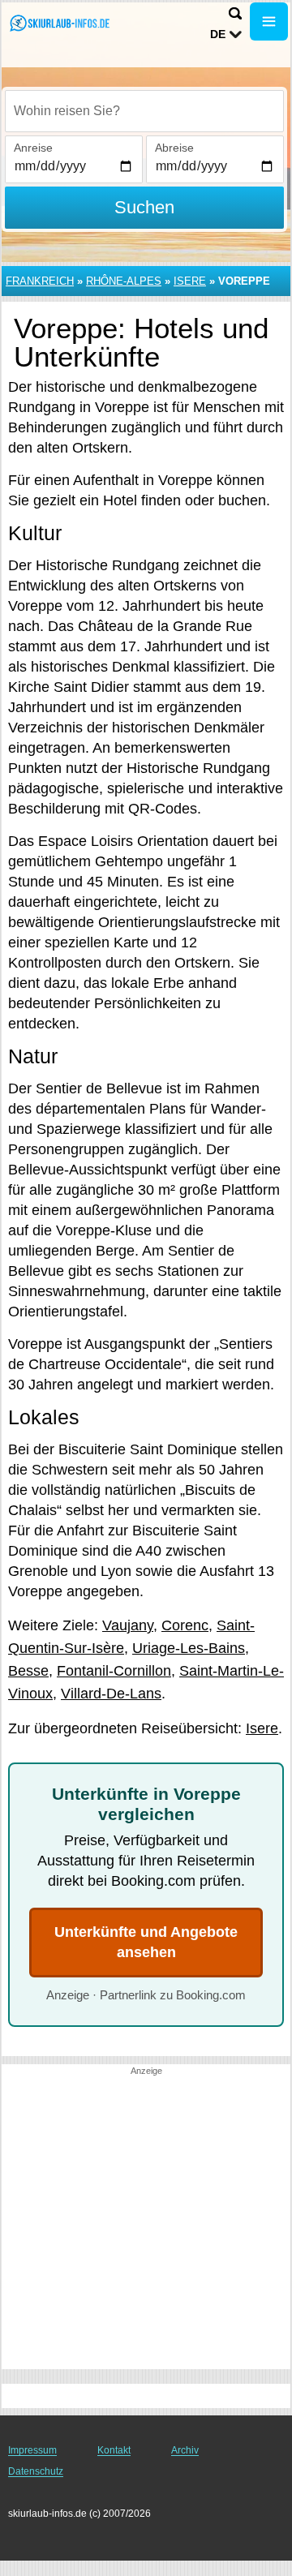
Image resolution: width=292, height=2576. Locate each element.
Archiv (185, 2450)
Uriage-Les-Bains (189, 1648)
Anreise (33, 148)
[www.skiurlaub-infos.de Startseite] (61, 23)
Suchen (144, 207)
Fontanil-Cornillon (114, 1671)
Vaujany (128, 1625)
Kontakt (114, 2450)
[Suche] (235, 13)
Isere (190, 281)
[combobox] (144, 111)
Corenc (185, 1625)
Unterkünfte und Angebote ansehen (146, 1942)
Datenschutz (36, 2471)
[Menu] (269, 21)
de (218, 34)
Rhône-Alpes (124, 281)
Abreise (174, 148)
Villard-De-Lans (111, 1694)
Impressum (32, 2450)
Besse (28, 1671)
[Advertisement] (146, 2223)
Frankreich (40, 281)
